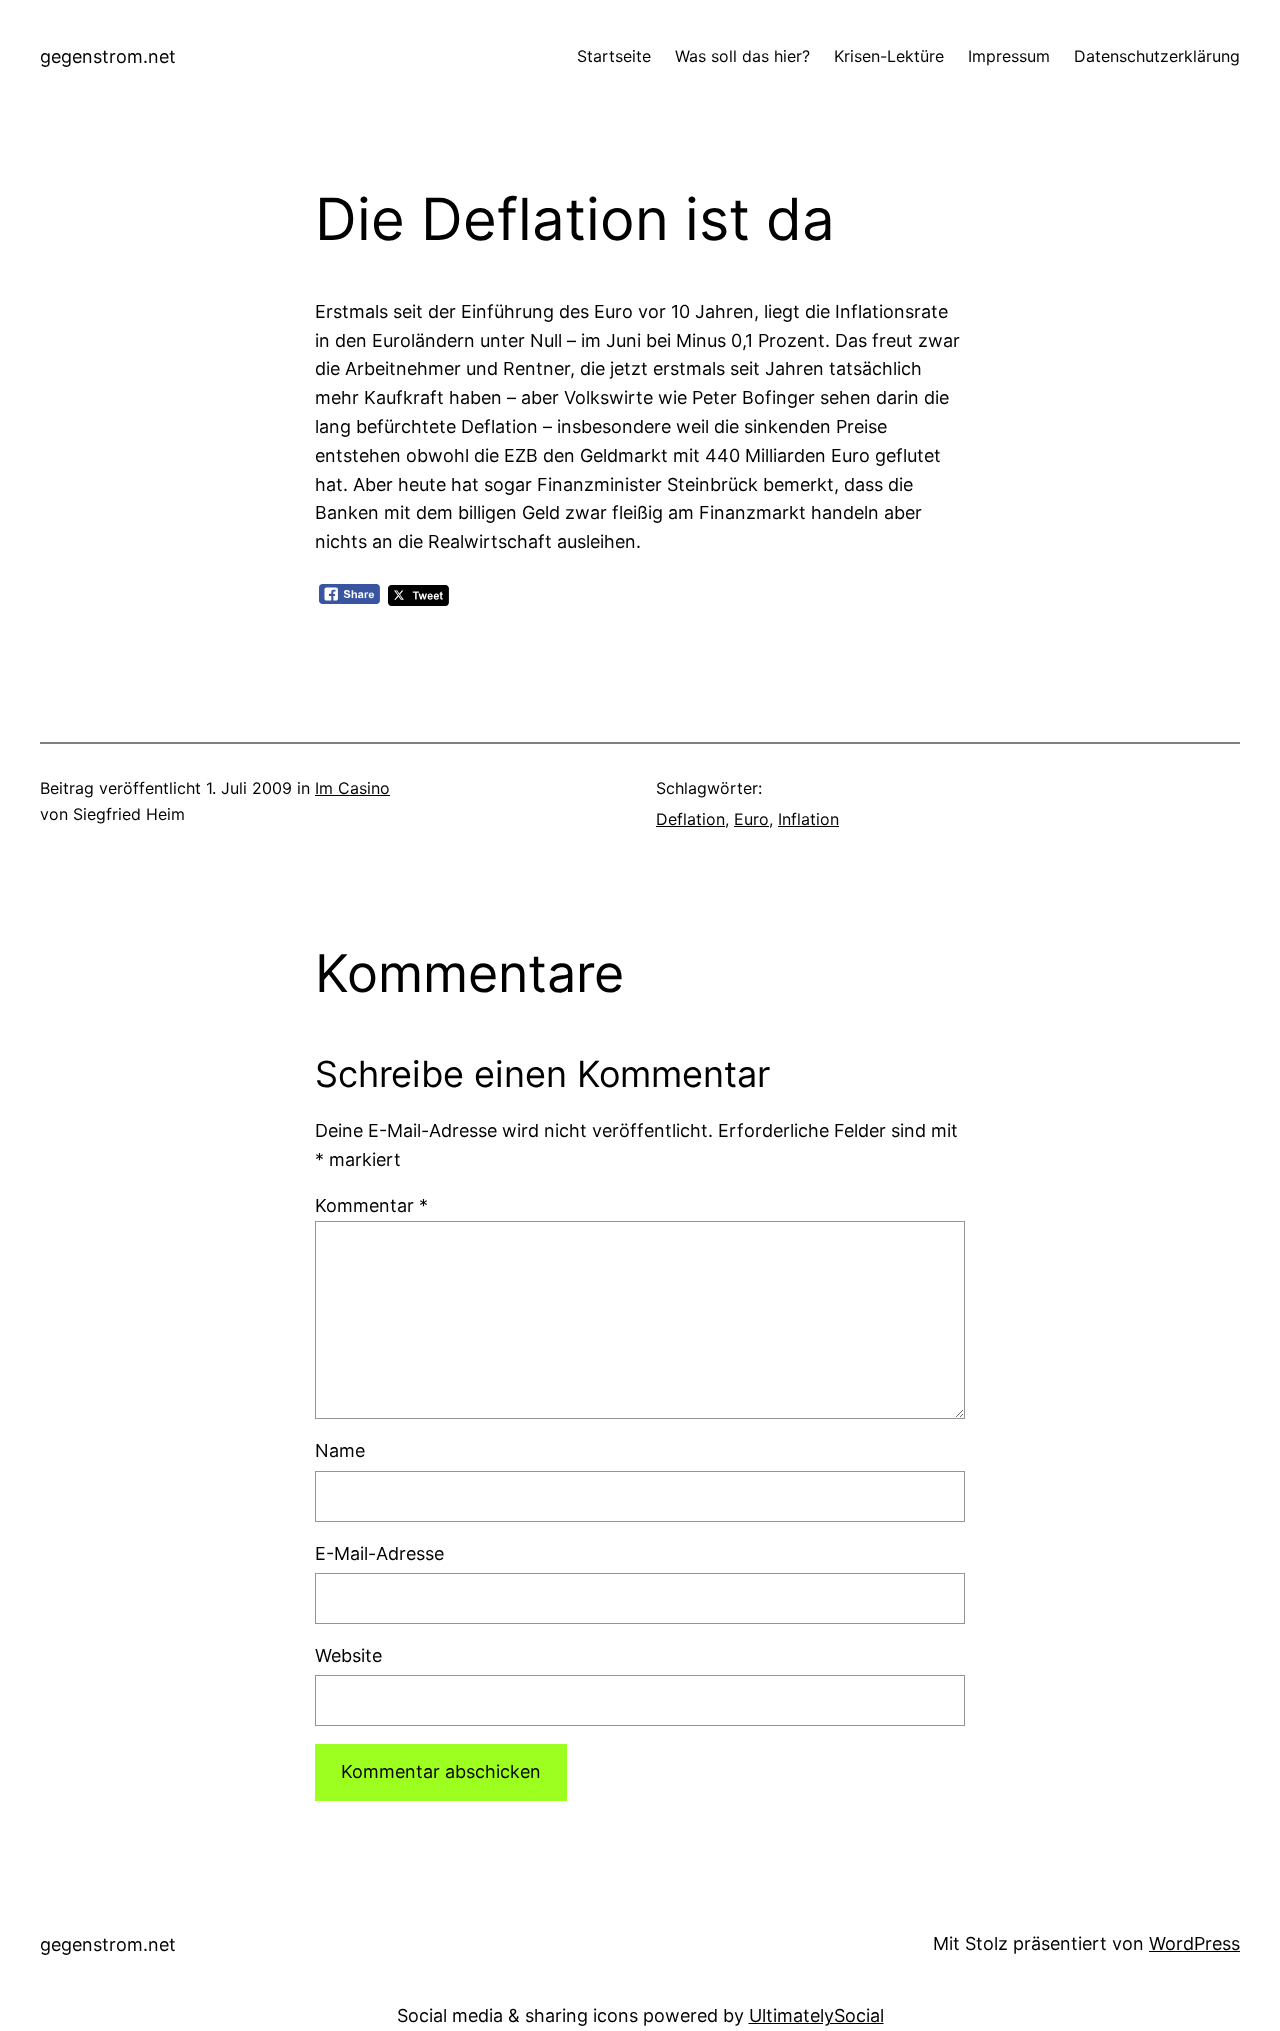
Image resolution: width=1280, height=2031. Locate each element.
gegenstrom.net (108, 56)
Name (340, 1450)
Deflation (690, 819)
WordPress (1194, 1943)
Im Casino (352, 788)
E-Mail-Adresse (379, 1553)
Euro (751, 819)
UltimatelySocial (816, 2015)
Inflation (808, 819)
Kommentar (371, 1205)
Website (348, 1655)
